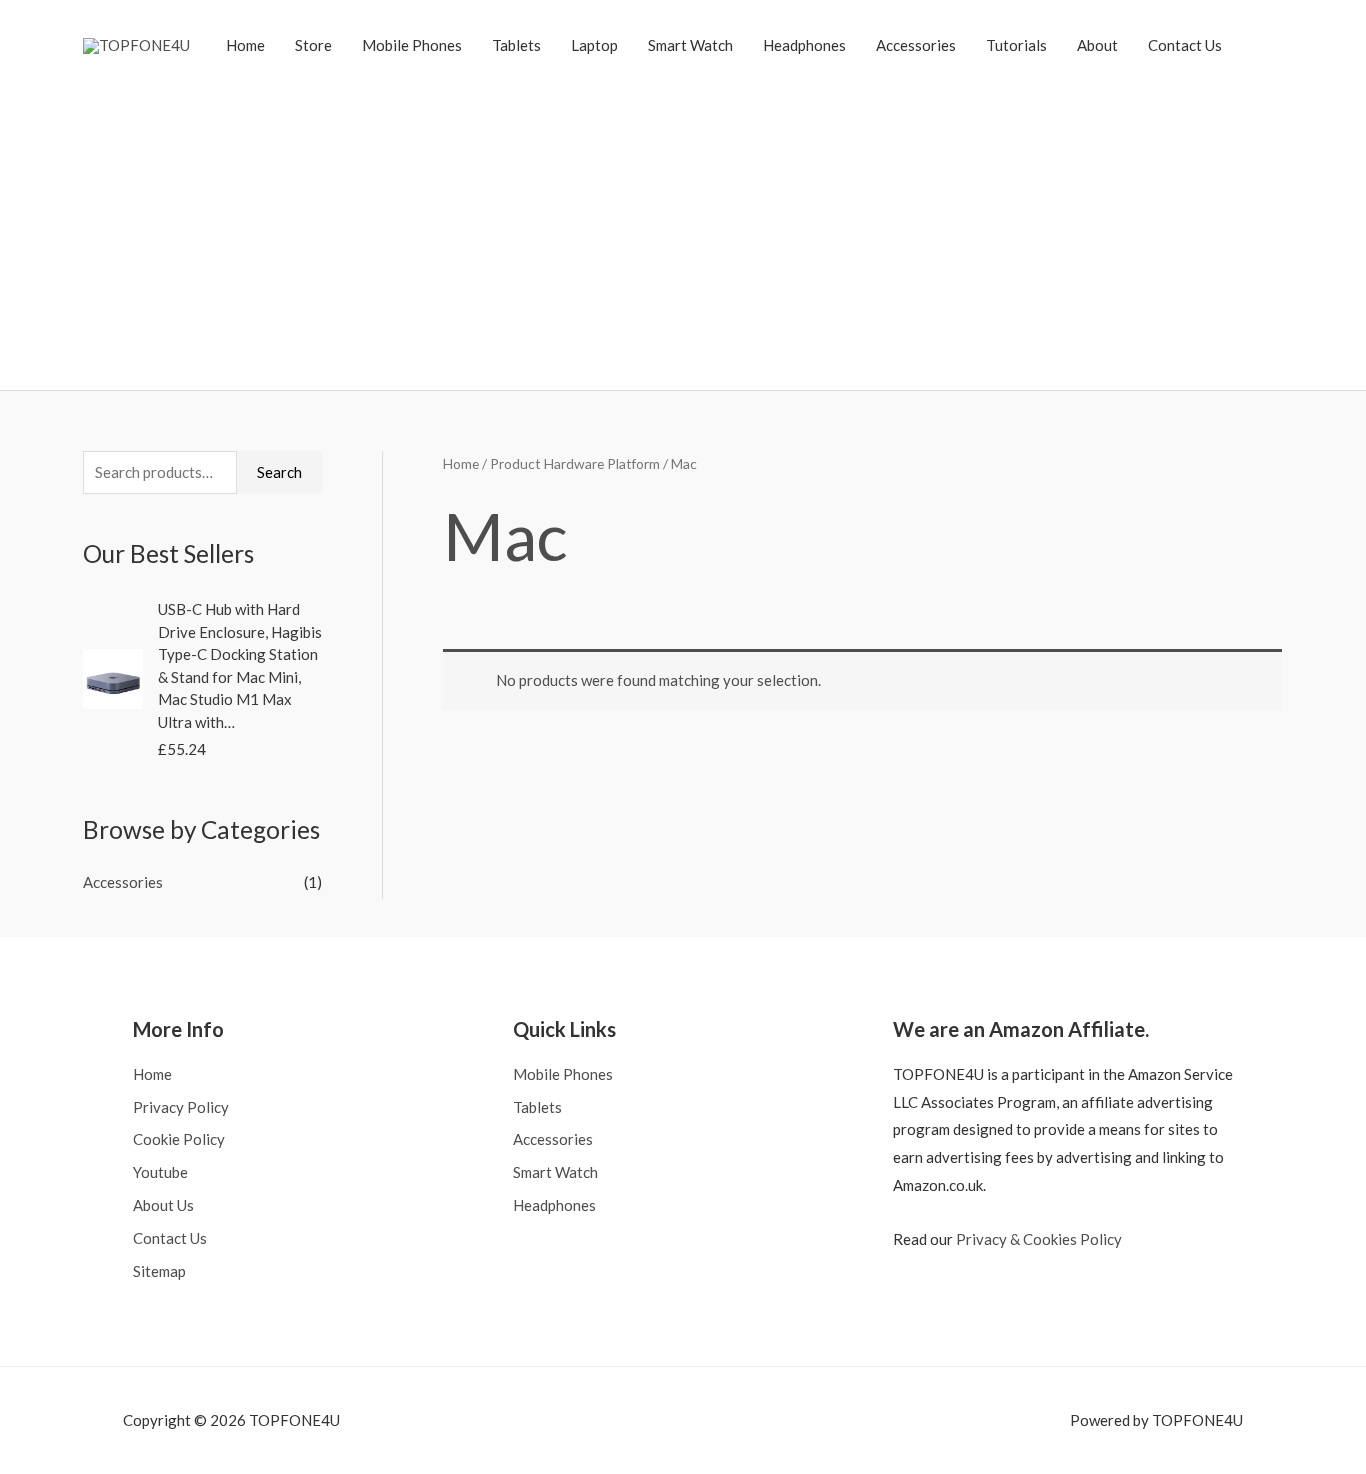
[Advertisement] (683, 225)
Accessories (916, 45)
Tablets (516, 45)
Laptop (594, 45)
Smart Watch (690, 45)
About (1097, 45)
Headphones (804, 45)
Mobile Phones (412, 45)
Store (313, 45)
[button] (1260, 45)
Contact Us (1185, 45)
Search (279, 472)
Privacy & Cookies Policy (1039, 1239)
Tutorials (1016, 45)
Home (245, 45)
